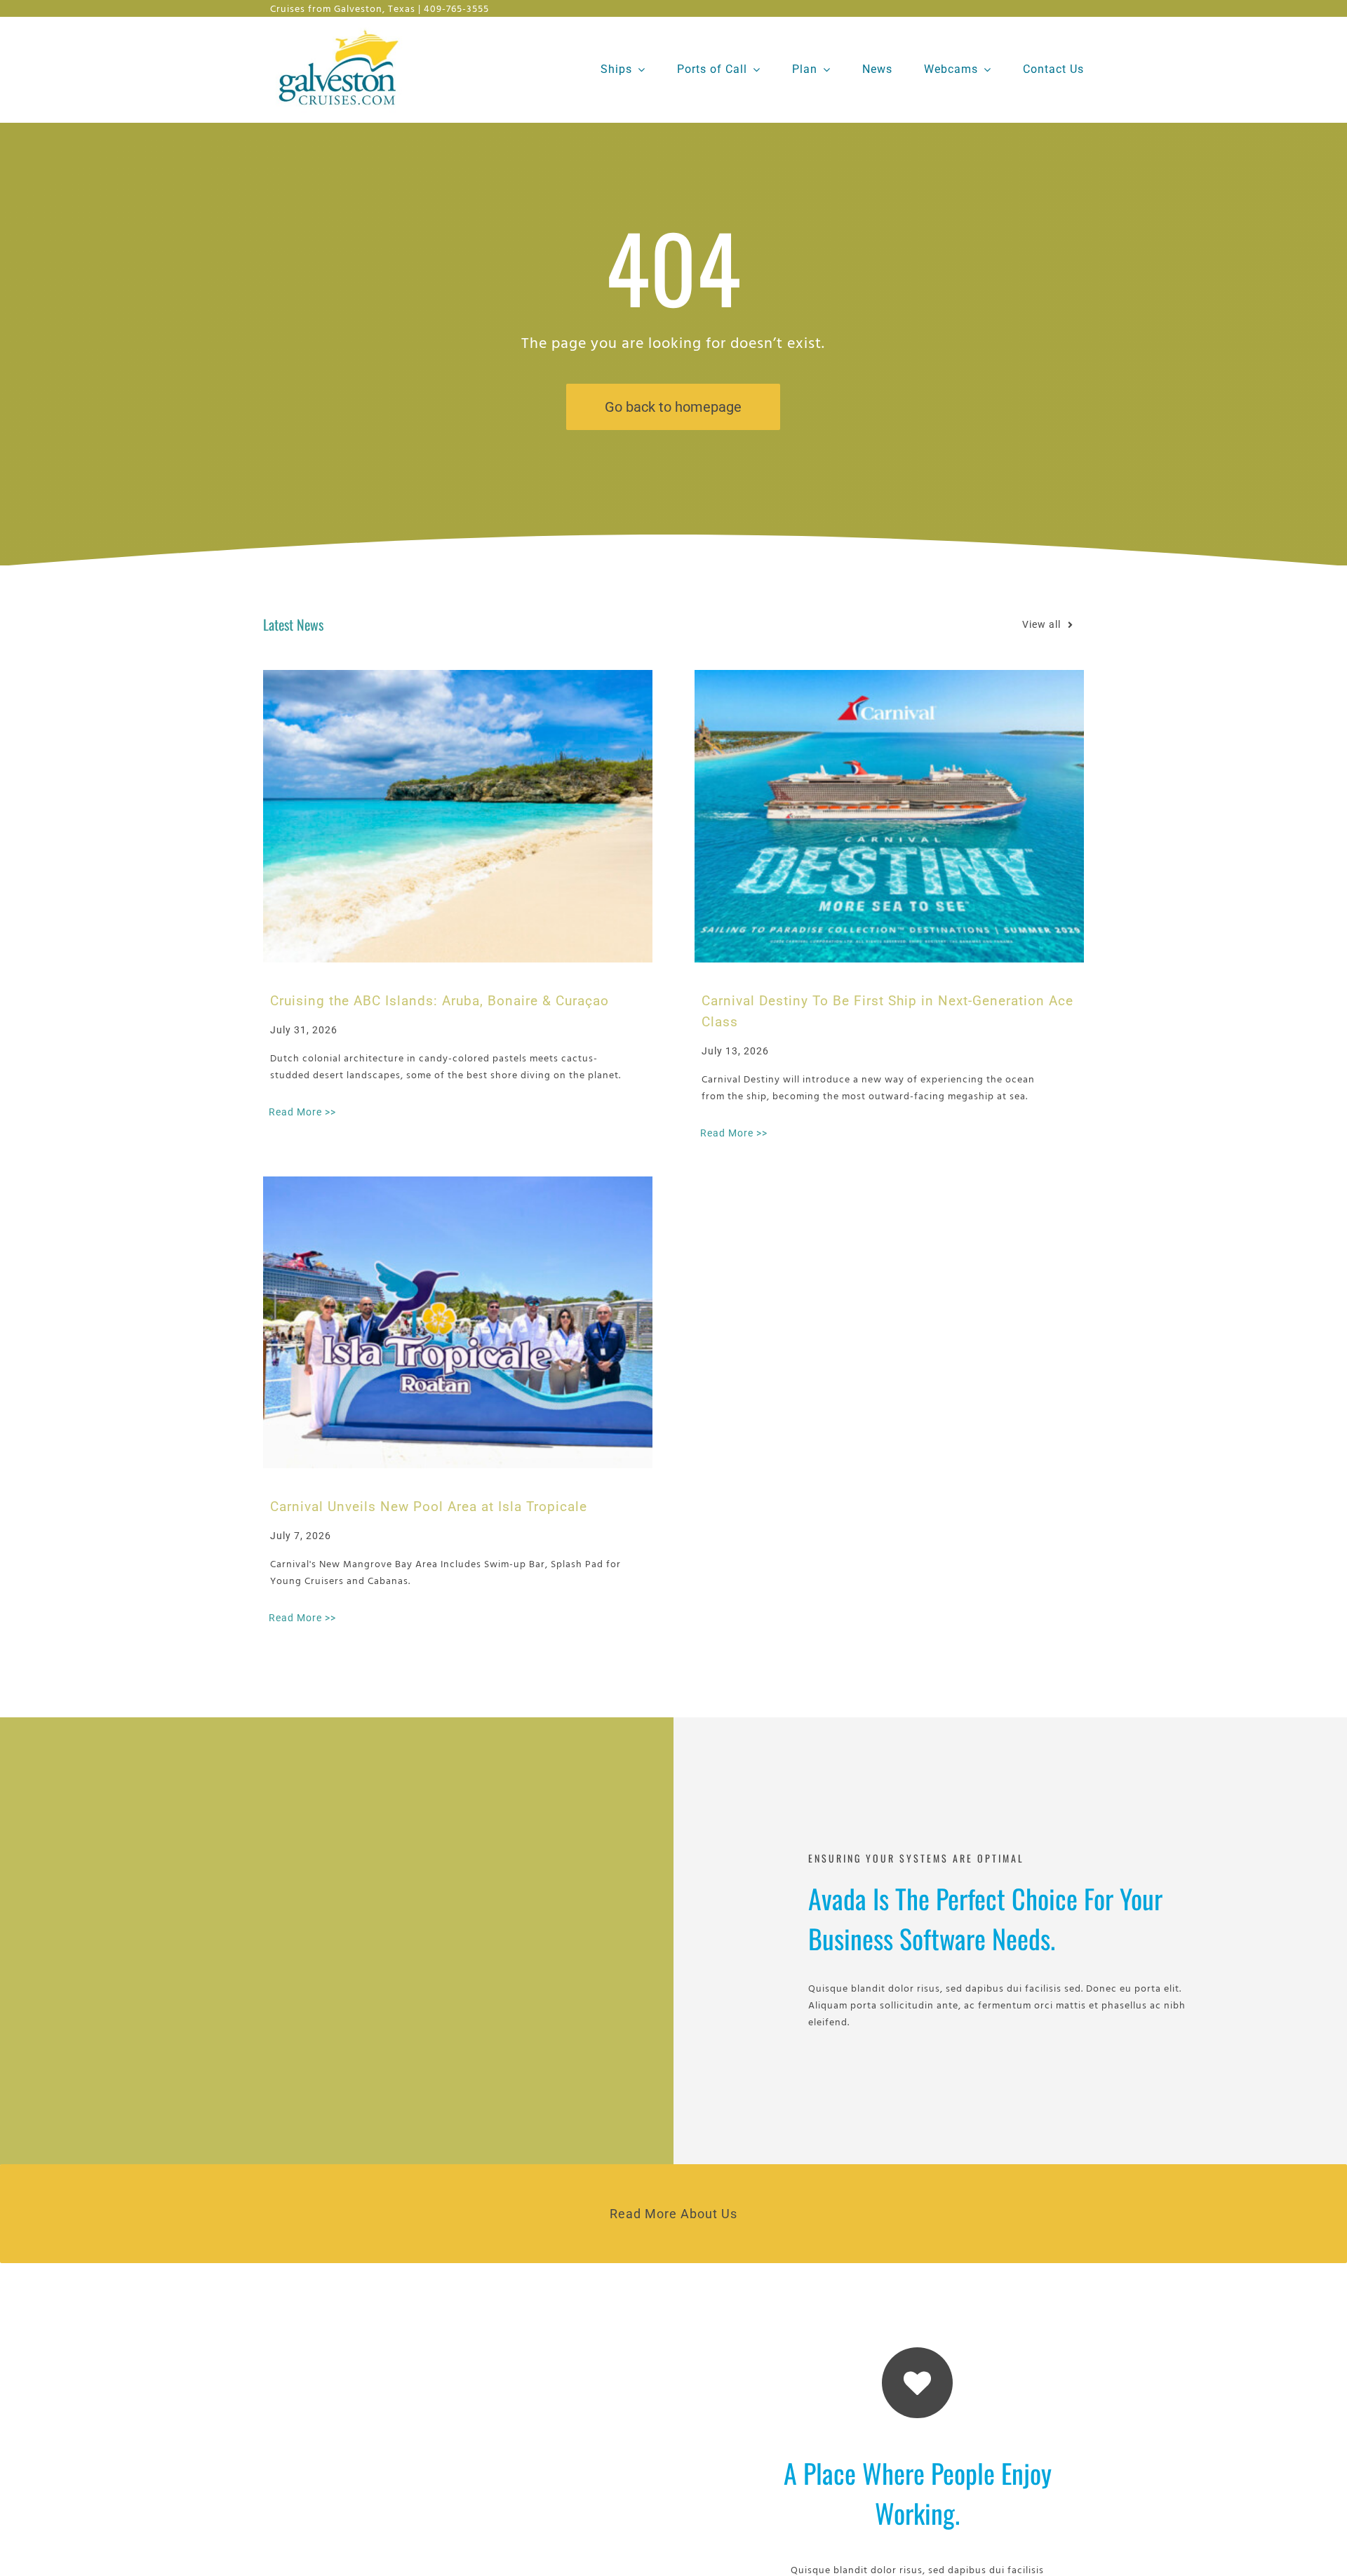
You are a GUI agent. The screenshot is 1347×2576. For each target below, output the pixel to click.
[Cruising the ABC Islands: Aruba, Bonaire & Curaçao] (458, 816)
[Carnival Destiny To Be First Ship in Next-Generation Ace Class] (889, 816)
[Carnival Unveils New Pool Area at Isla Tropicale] (458, 1322)
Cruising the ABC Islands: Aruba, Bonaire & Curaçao (440, 1001)
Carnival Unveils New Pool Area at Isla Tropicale (429, 1507)
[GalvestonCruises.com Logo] (342, 28)
